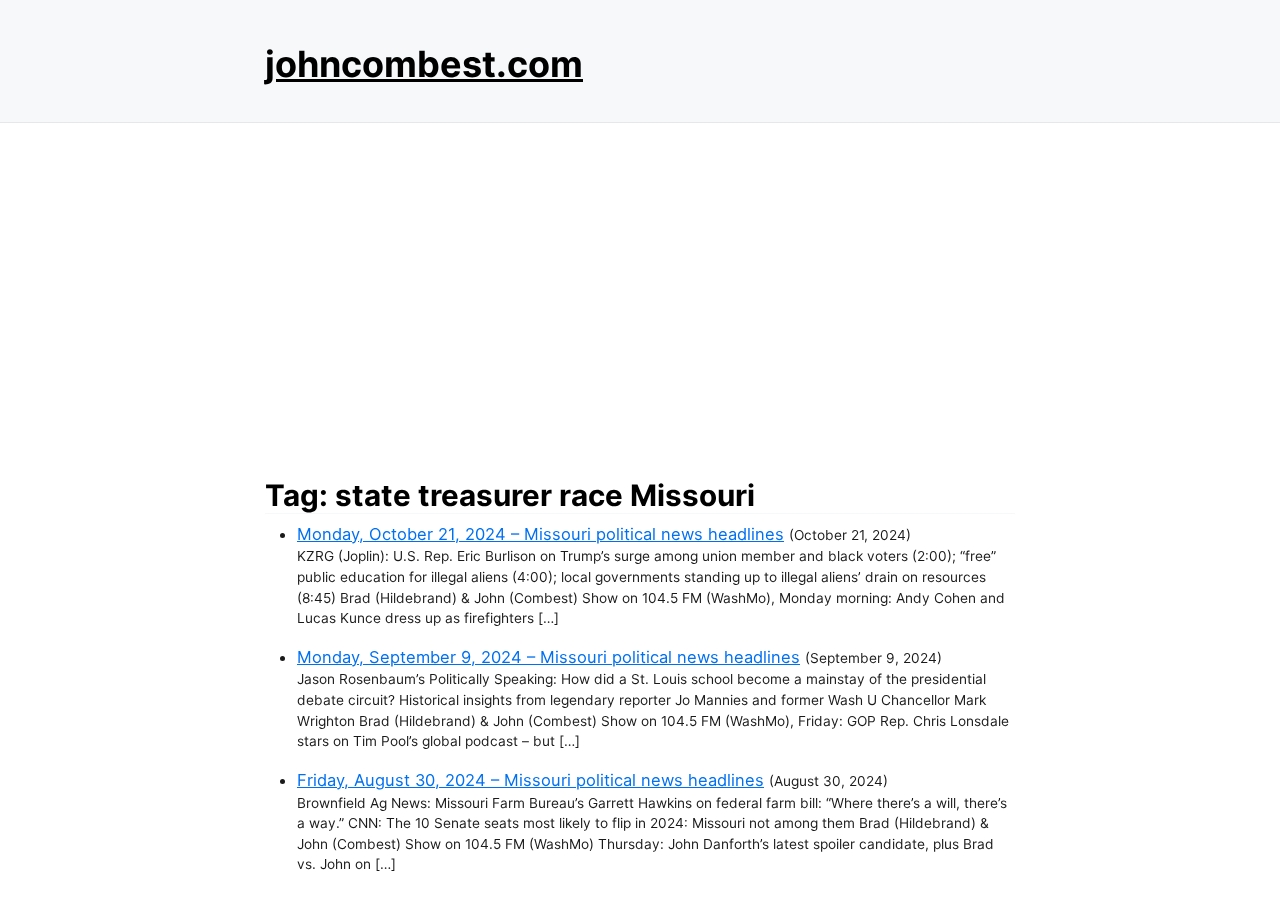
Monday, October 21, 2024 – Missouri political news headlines (540, 534)
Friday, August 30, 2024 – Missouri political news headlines (530, 780)
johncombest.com (424, 64)
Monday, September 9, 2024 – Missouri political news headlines (548, 657)
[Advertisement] (640, 295)
